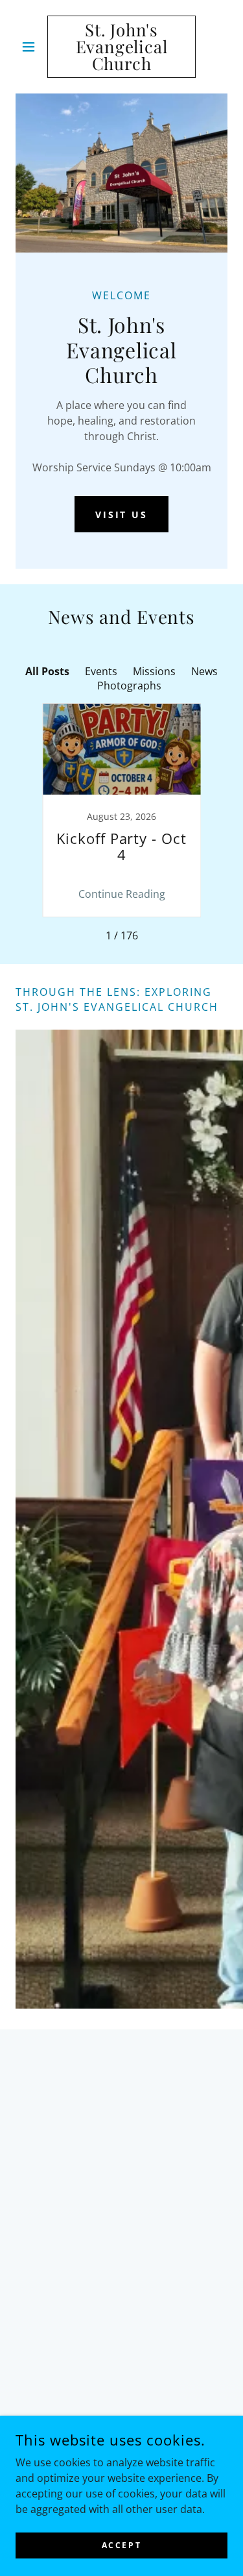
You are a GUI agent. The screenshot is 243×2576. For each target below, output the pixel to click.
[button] (31, 47)
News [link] (204, 671)
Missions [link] (154, 671)
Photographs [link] (129, 686)
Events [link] (101, 671)
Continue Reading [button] (122, 894)
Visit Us (122, 514)
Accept (121, 2545)
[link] (121, 47)
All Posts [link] (47, 671)
